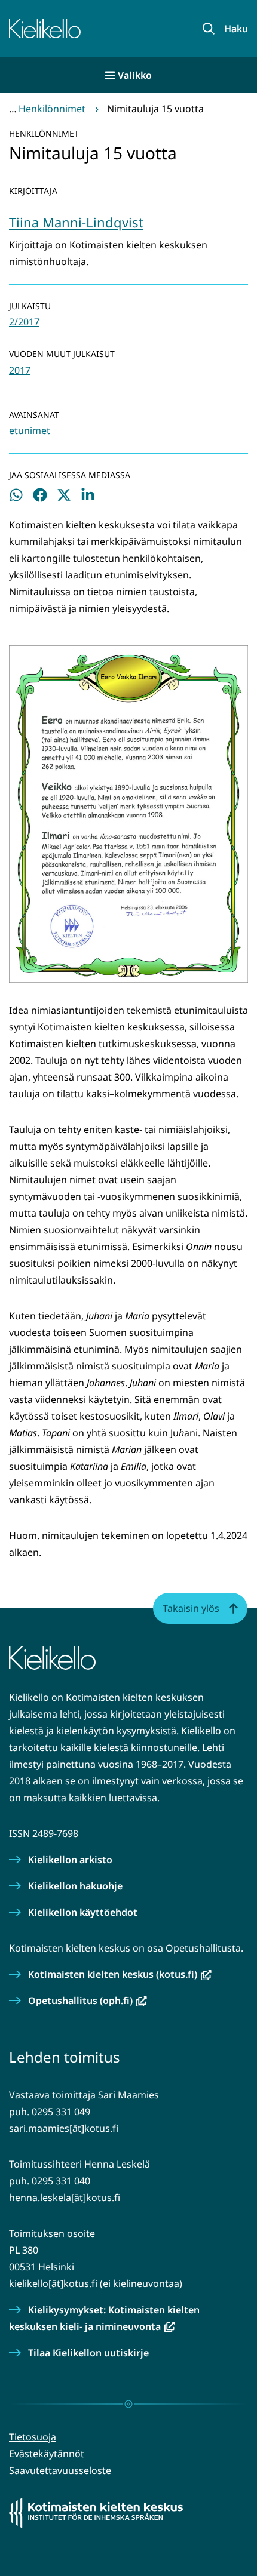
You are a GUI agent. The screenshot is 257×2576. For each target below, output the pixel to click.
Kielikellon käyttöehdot (83, 1912)
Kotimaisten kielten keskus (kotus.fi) (120, 1974)
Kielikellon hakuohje (75, 1886)
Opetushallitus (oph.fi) (88, 2001)
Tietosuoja (33, 2437)
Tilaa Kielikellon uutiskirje (88, 2353)
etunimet (30, 430)
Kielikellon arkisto (70, 1860)
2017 (20, 370)
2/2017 (24, 322)
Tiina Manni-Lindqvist (76, 222)
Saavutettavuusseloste (60, 2470)
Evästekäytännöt (47, 2454)
